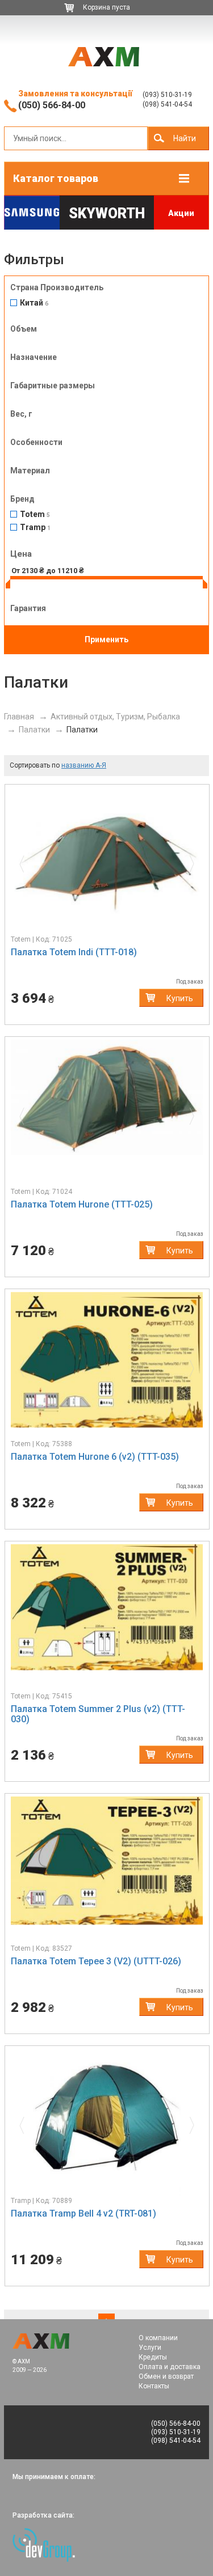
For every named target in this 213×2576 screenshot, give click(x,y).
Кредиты (153, 2357)
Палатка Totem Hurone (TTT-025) (82, 1204)
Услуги (150, 2348)
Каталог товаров (56, 178)
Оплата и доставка (170, 2367)
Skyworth (107, 213)
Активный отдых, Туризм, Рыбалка (115, 717)
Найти (185, 138)
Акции (181, 213)
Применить (106, 639)
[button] (25, 861)
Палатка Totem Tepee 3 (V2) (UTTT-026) (96, 1961)
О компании (158, 2338)
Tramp (35, 528)
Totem (35, 514)
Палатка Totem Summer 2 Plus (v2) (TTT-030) (98, 1714)
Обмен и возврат (166, 2376)
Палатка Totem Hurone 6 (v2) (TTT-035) (95, 1457)
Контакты (154, 2386)
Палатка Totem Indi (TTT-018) (74, 952)
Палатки (34, 730)
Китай (34, 303)
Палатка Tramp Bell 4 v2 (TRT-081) (83, 2213)
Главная (19, 717)
